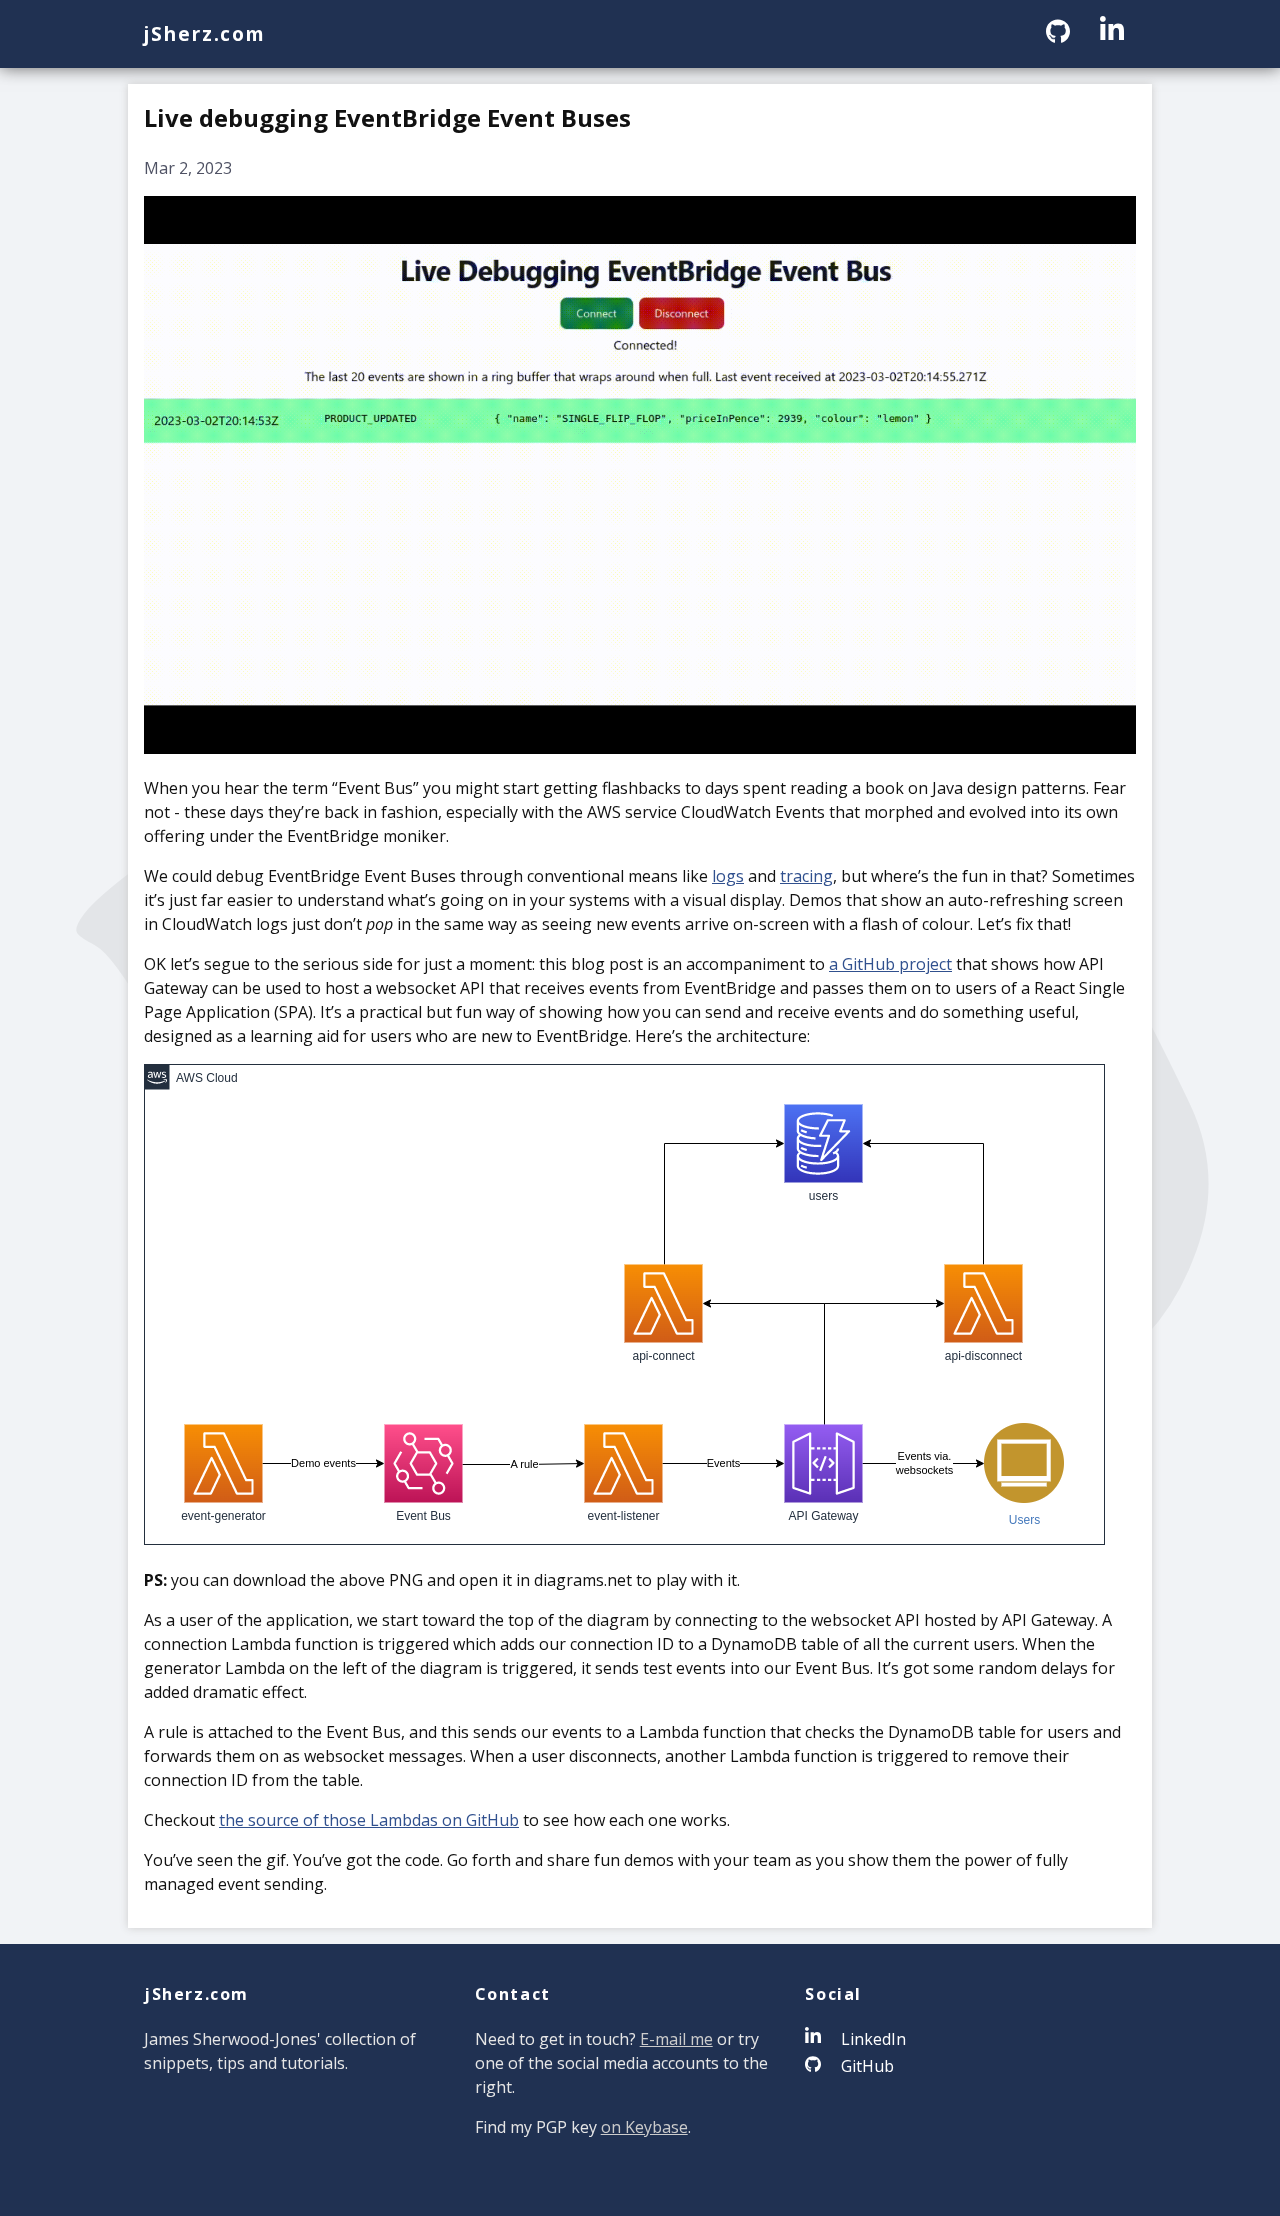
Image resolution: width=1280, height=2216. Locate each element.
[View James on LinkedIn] (1112, 33)
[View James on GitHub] (1061, 33)
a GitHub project (890, 964)
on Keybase (644, 2127)
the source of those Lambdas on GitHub (369, 1820)
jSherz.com (205, 33)
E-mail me (676, 2039)
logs (728, 876)
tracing (806, 876)
